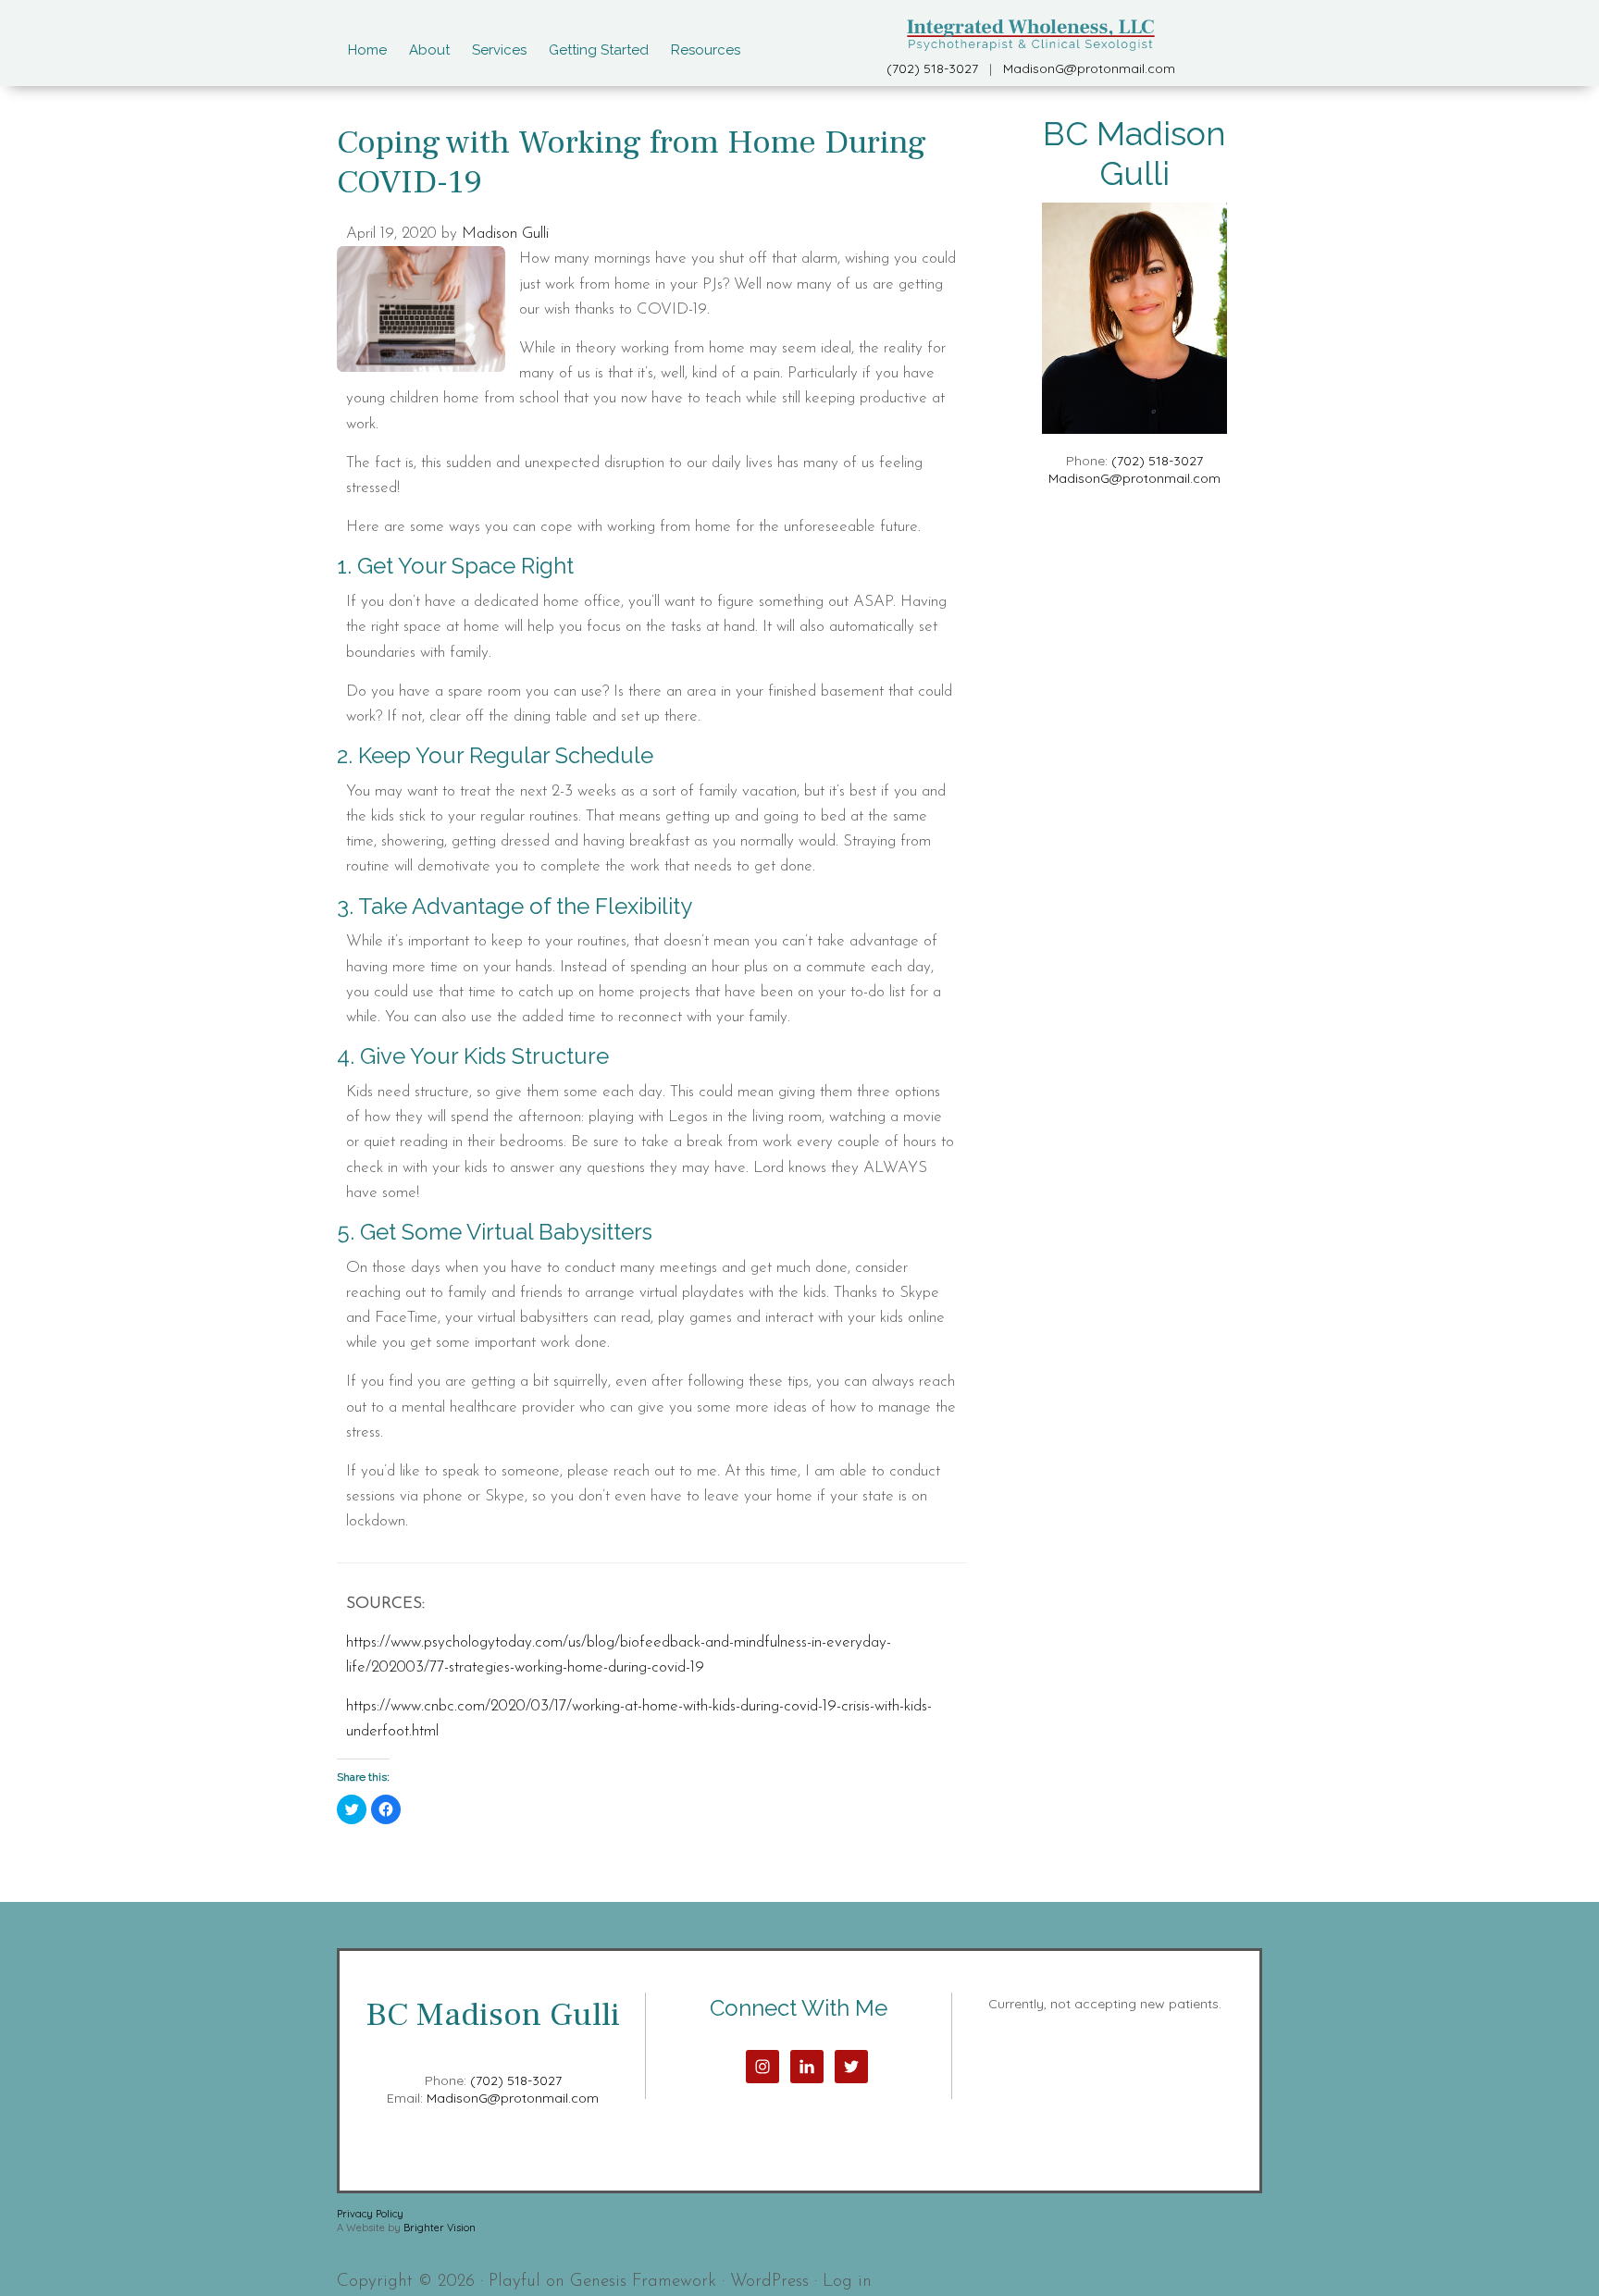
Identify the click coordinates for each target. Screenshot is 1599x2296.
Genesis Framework (643, 2282)
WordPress (769, 2282)
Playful (514, 2282)
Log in (847, 2282)
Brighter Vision (440, 2228)
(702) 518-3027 (932, 68)
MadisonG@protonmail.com (1089, 68)
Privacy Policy (370, 2214)
